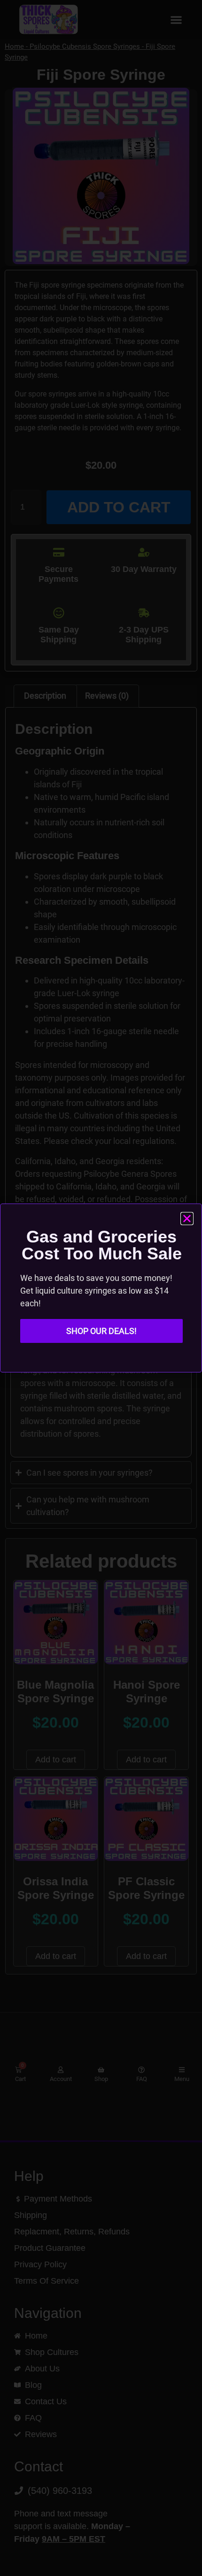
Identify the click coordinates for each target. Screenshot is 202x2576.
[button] (187, 1219)
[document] (101, 1288)
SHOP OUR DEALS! (101, 1331)
